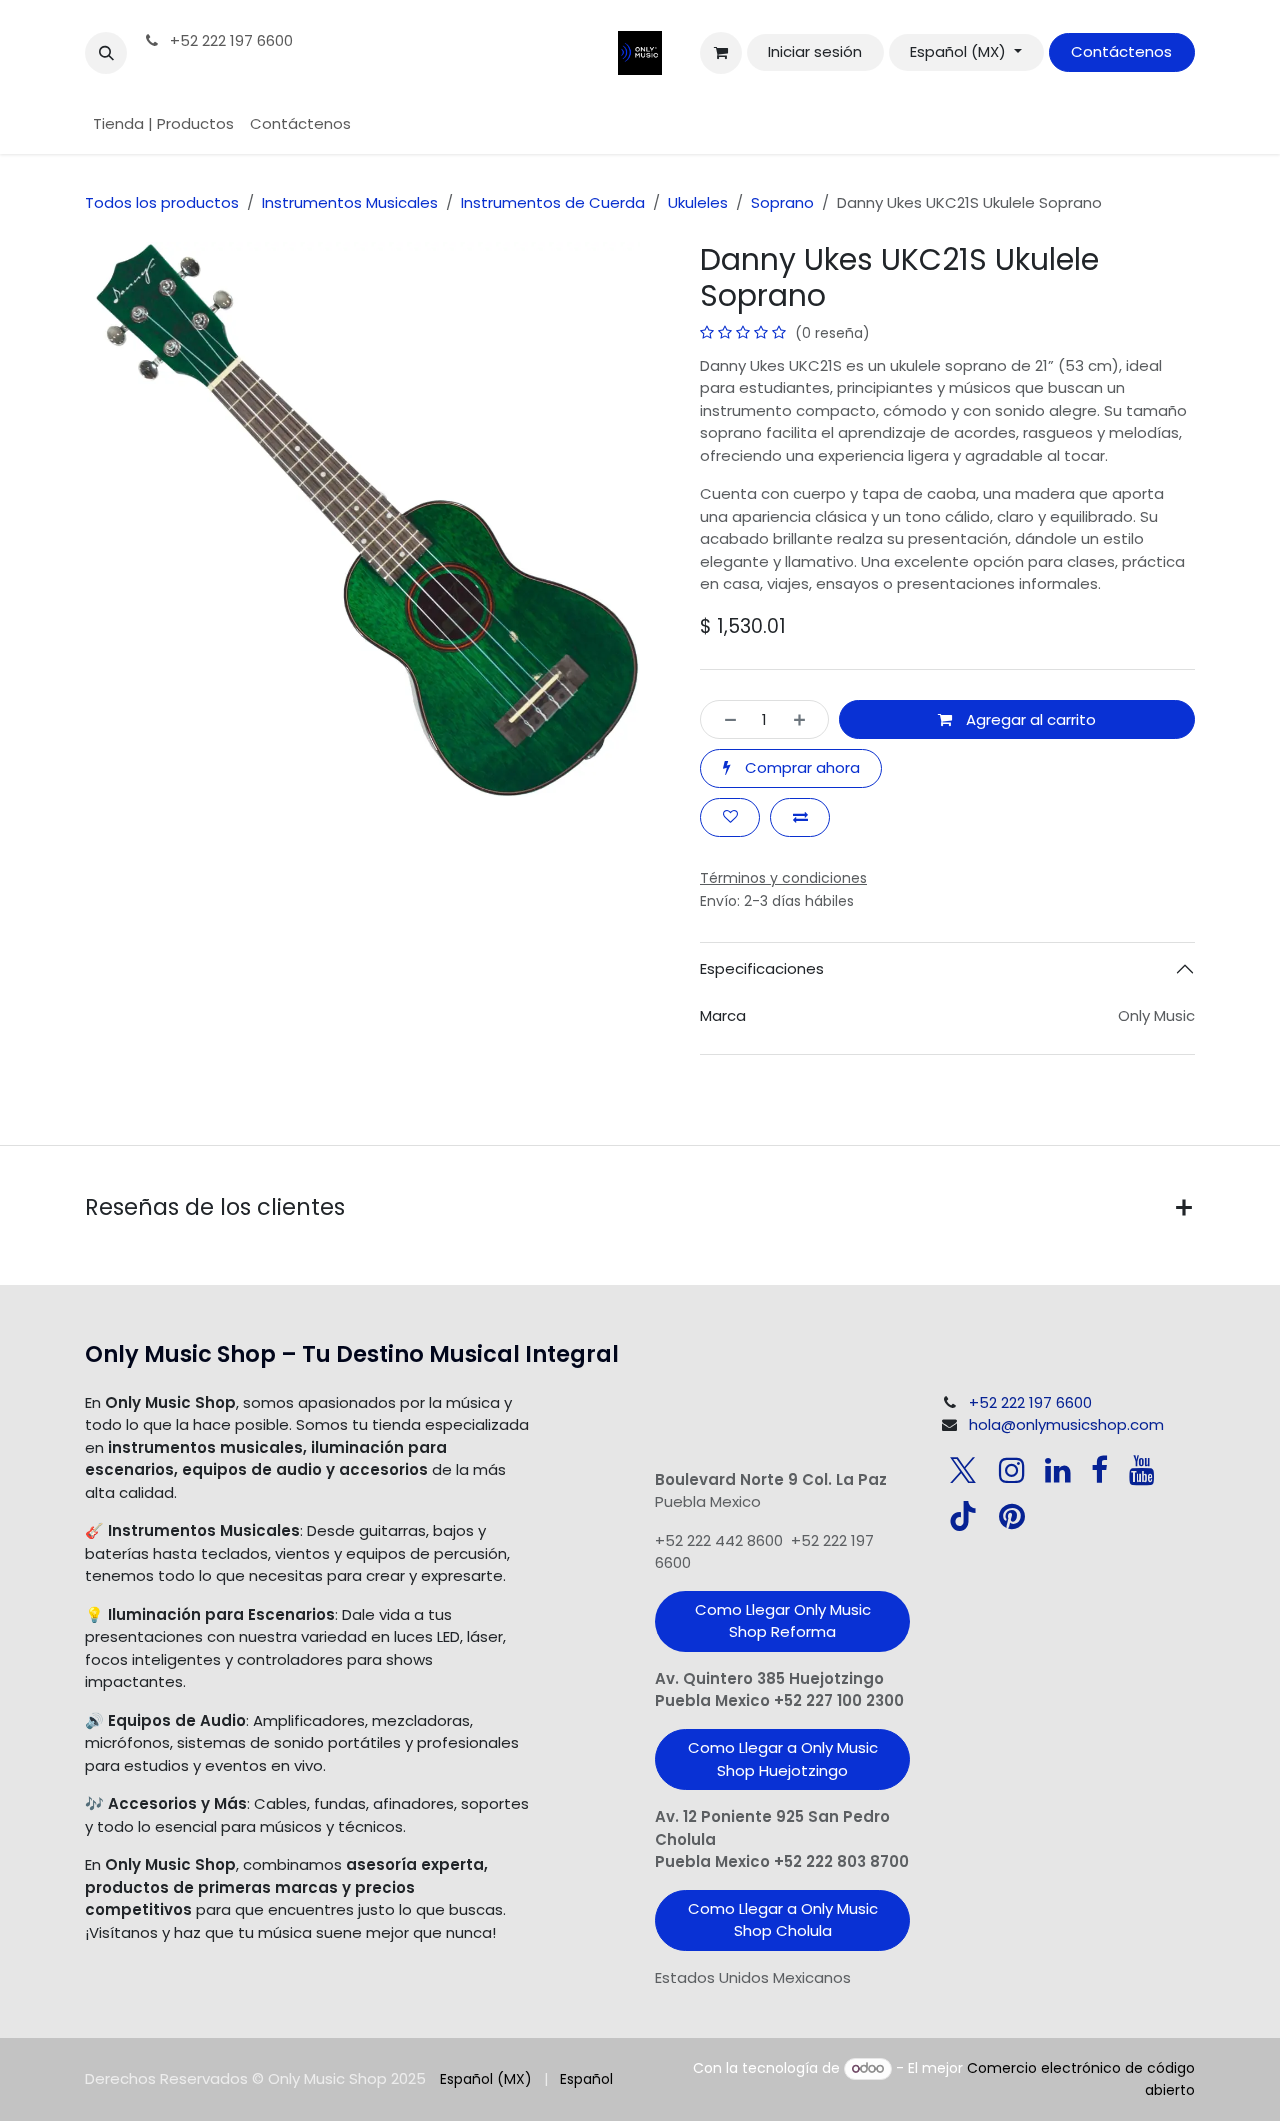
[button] (106, 53)
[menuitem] (163, 124)
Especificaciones (762, 968)
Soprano (782, 202)
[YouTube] (1142, 1470)
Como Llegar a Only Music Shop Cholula (783, 1920)
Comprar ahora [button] (800, 767)
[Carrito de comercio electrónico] (721, 53)
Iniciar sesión (815, 51)
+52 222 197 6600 (229, 40)
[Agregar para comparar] (800, 817)
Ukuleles (698, 202)
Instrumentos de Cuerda (553, 202)
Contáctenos (1121, 51)
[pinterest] (1012, 1516)
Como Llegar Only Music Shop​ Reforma (783, 1621)
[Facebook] (1099, 1470)
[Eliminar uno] (724, 719)
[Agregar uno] (805, 719)
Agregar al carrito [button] (1029, 719)
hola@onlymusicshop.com (1066, 1424)
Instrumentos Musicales (350, 202)
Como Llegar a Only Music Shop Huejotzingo (783, 1759)
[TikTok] (963, 1516)
